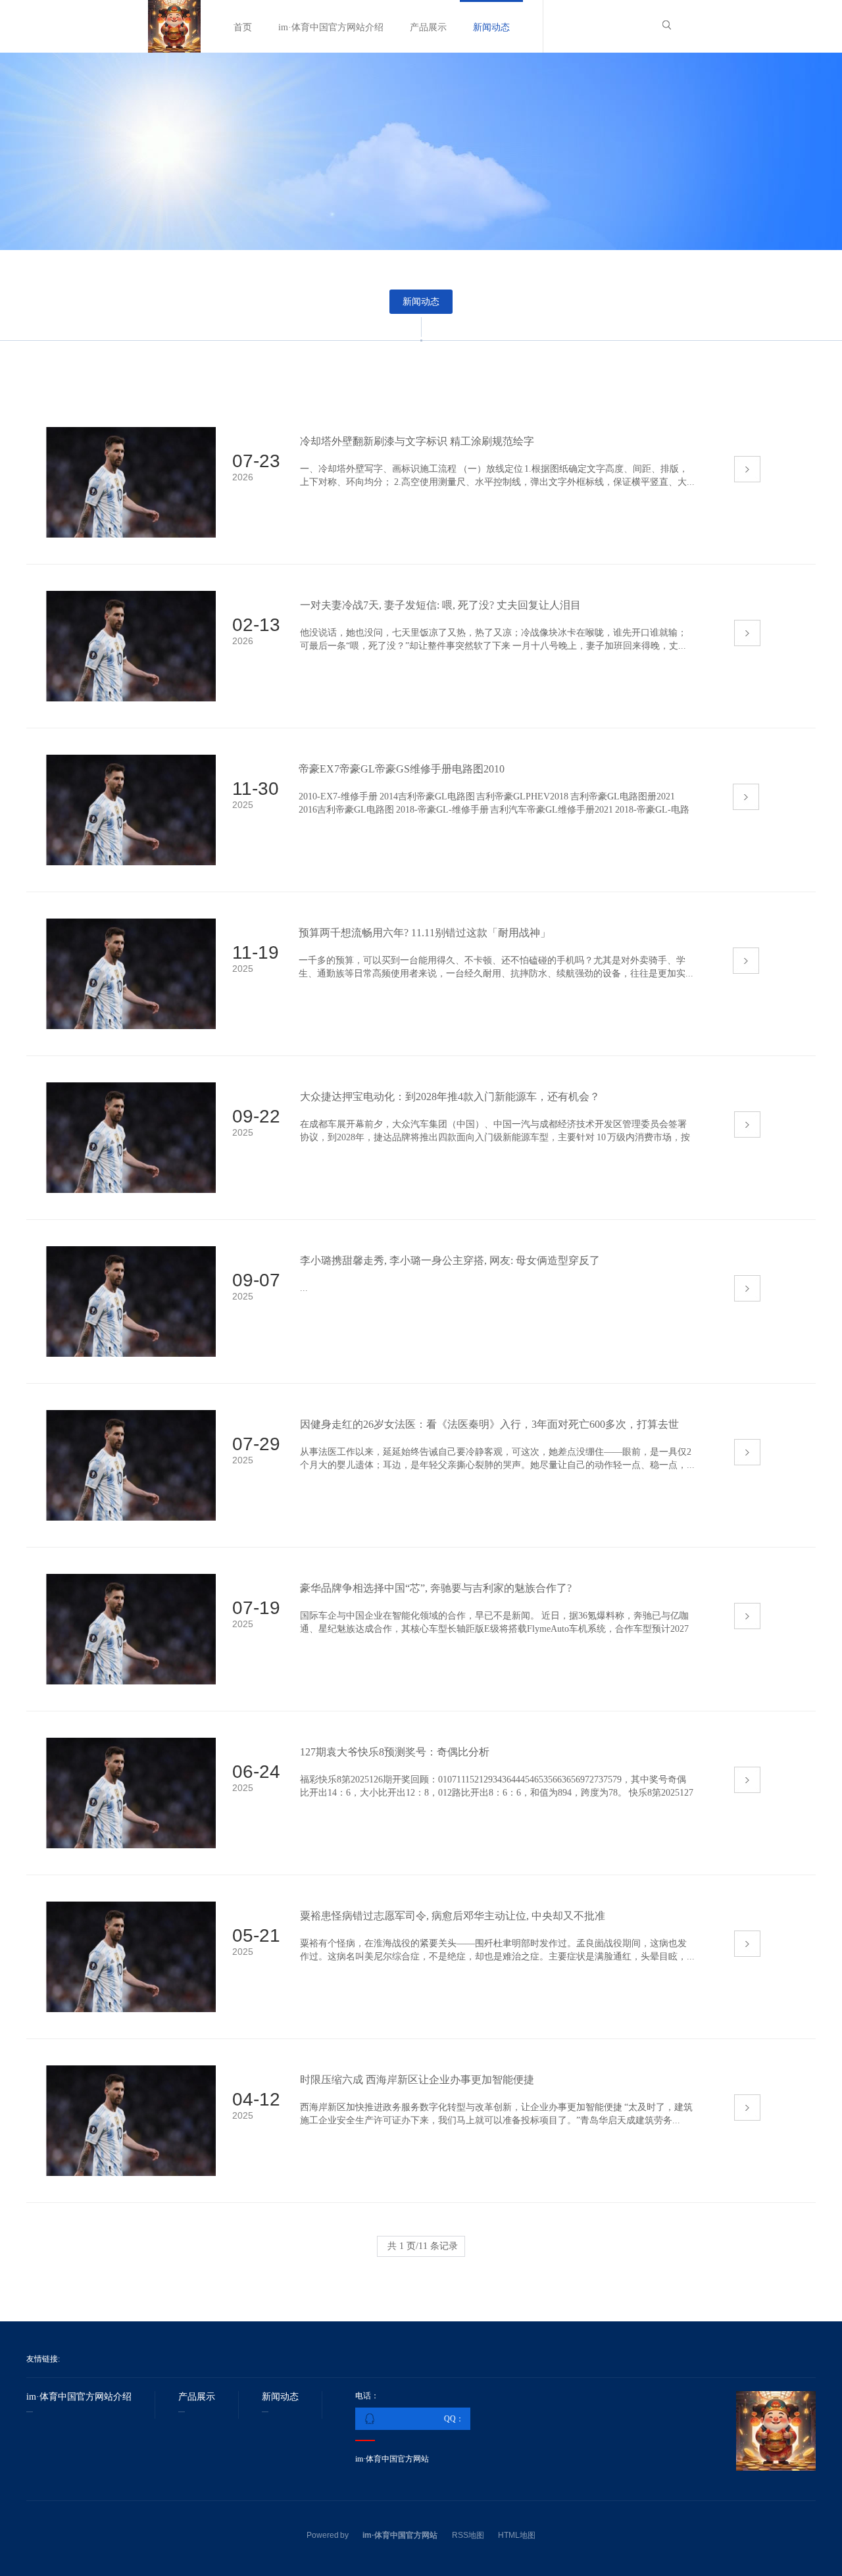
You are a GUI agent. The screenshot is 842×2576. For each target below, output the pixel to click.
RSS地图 (468, 2535)
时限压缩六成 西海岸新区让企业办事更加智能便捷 (417, 2080)
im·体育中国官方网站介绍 (331, 27)
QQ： (454, 2419)
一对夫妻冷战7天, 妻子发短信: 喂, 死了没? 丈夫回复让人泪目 (440, 605)
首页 (243, 27)
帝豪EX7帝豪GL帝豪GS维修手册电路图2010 (402, 769)
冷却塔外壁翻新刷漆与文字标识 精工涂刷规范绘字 (417, 441)
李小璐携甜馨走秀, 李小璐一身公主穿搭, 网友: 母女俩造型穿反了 (450, 1260)
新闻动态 (491, 27)
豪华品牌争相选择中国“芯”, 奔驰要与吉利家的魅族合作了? (436, 1588)
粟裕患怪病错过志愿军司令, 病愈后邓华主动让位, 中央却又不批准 (453, 1916)
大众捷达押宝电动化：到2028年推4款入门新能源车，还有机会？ (450, 1097)
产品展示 (428, 27)
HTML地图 (517, 2535)
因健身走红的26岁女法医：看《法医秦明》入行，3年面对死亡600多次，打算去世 (489, 1424)
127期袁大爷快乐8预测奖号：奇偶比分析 (395, 1752)
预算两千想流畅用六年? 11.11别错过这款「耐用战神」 (425, 933)
